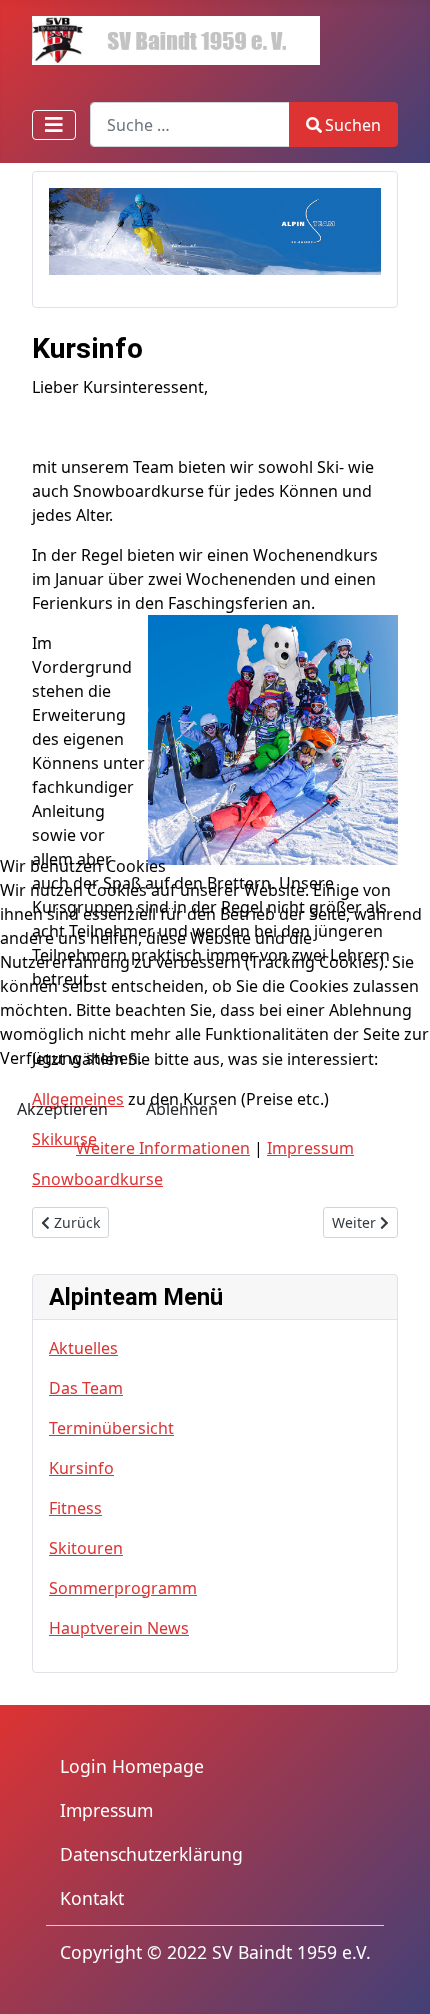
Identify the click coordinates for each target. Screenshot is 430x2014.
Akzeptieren (62, 1109)
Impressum (310, 1148)
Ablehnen (182, 1109)
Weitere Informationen (163, 1148)
